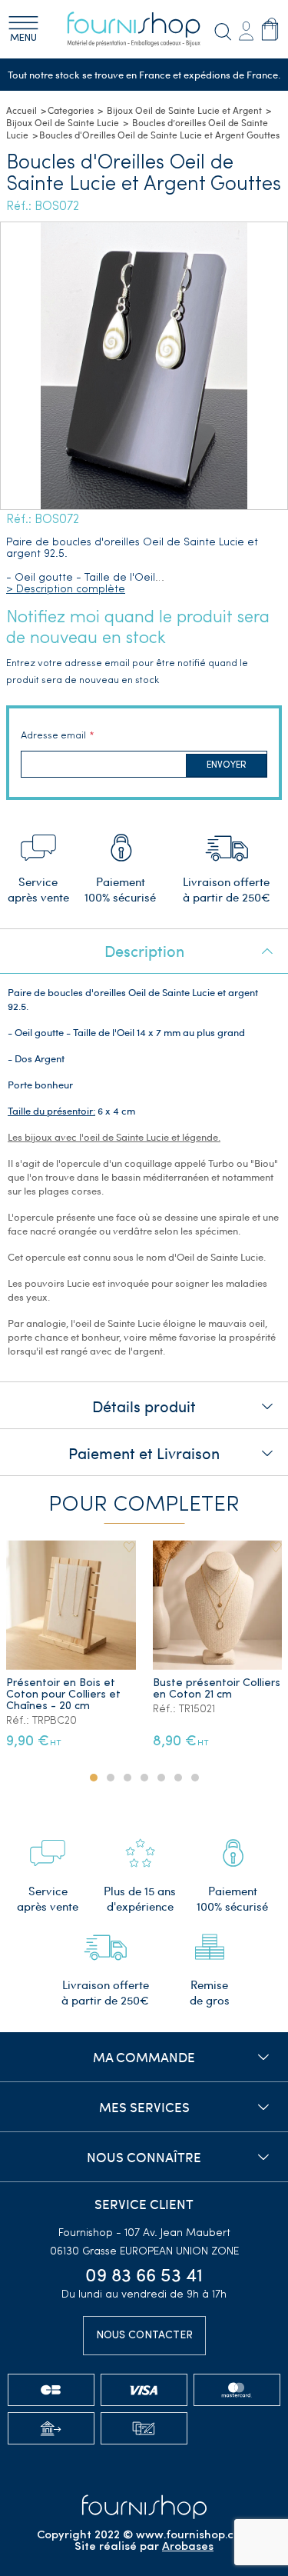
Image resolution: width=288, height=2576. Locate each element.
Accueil (22, 110)
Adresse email (53, 736)
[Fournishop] (144, 29)
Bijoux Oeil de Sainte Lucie (63, 122)
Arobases (188, 2547)
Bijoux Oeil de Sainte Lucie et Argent (184, 110)
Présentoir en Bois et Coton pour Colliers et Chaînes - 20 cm (63, 1695)
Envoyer (227, 765)
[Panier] (270, 28)
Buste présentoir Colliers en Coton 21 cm (217, 1689)
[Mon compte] (246, 29)
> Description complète (66, 590)
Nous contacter (144, 2336)
